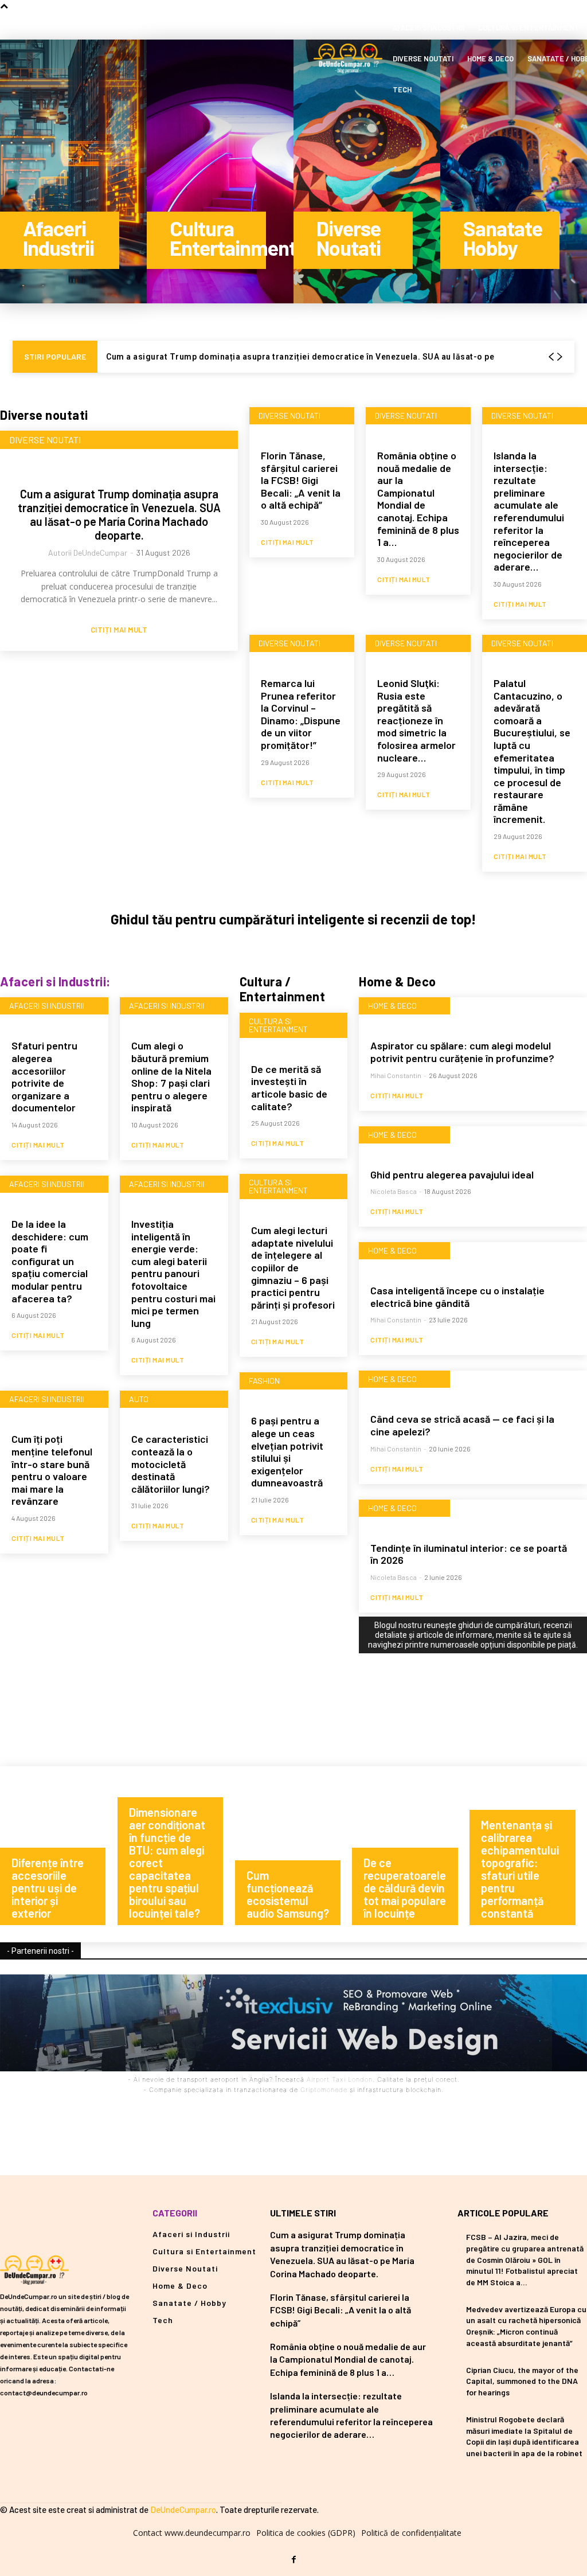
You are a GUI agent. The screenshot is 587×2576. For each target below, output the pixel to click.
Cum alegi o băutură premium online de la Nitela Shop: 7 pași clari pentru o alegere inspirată (171, 1076)
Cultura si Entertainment (278, 1025)
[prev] (551, 357)
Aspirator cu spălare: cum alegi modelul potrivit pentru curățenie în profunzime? (462, 1052)
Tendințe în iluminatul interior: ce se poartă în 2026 (469, 1554)
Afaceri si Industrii (47, 1006)
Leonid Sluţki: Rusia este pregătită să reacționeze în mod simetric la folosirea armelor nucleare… (416, 720)
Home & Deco (392, 1006)
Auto (139, 1399)
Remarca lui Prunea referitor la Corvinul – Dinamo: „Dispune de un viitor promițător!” (301, 714)
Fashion (264, 1381)
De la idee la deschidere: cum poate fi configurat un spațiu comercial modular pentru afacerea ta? (50, 1261)
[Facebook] (293, 2560)
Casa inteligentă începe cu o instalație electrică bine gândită (457, 1297)
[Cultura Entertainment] (220, 171)
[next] (559, 357)
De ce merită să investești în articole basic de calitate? (289, 1088)
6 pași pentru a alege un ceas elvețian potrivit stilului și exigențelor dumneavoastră (287, 1451)
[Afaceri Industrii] (73, 171)
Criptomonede (324, 2090)
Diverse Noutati (45, 440)
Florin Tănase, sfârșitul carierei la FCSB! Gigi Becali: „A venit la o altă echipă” (301, 480)
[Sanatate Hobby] (514, 171)
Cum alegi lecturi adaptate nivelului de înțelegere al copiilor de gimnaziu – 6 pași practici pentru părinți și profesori (293, 1267)
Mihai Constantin (396, 1075)
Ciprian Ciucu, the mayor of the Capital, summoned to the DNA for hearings (522, 2381)
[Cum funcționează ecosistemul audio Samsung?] (294, 1854)
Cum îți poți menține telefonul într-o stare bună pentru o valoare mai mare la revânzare (52, 1470)
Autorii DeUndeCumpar (88, 553)
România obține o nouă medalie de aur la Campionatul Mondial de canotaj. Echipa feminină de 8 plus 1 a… (418, 499)
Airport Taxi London (340, 2079)
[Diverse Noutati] (367, 171)
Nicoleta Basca (394, 1191)
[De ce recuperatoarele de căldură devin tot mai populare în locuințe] (411, 1854)
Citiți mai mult (119, 630)
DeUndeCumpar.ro (183, 2509)
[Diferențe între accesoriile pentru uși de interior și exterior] (59, 1854)
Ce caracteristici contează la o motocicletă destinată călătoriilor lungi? (171, 1463)
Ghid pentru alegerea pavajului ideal (452, 1174)
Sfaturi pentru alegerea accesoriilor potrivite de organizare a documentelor (44, 1076)
